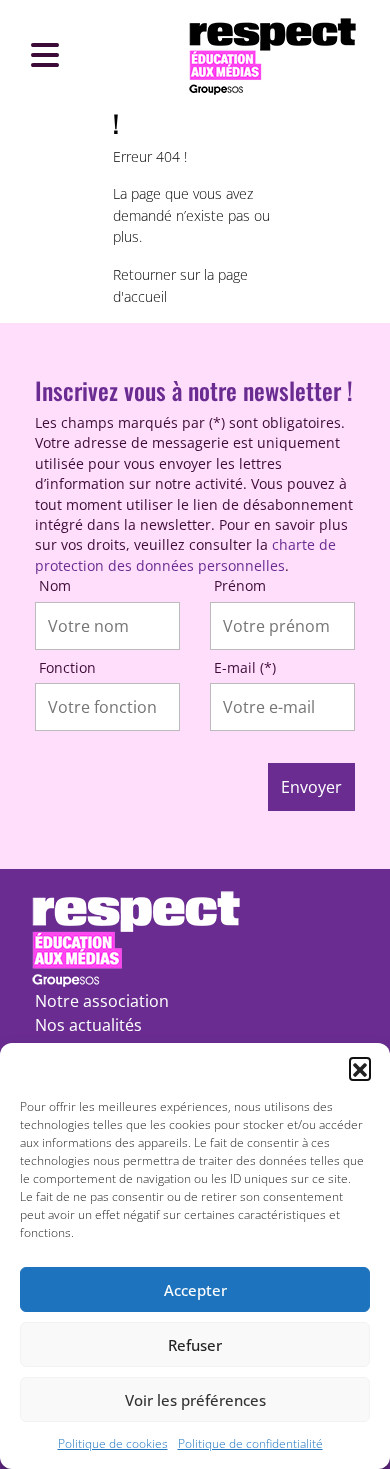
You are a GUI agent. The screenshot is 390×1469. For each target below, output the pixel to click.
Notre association (102, 1001)
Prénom (240, 585)
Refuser (195, 1345)
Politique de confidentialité (250, 1443)
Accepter (195, 1290)
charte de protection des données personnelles (185, 554)
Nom (55, 585)
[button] (360, 1068)
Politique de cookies (113, 1443)
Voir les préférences (195, 1400)
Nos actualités (88, 1025)
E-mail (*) (245, 667)
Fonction (67, 667)
